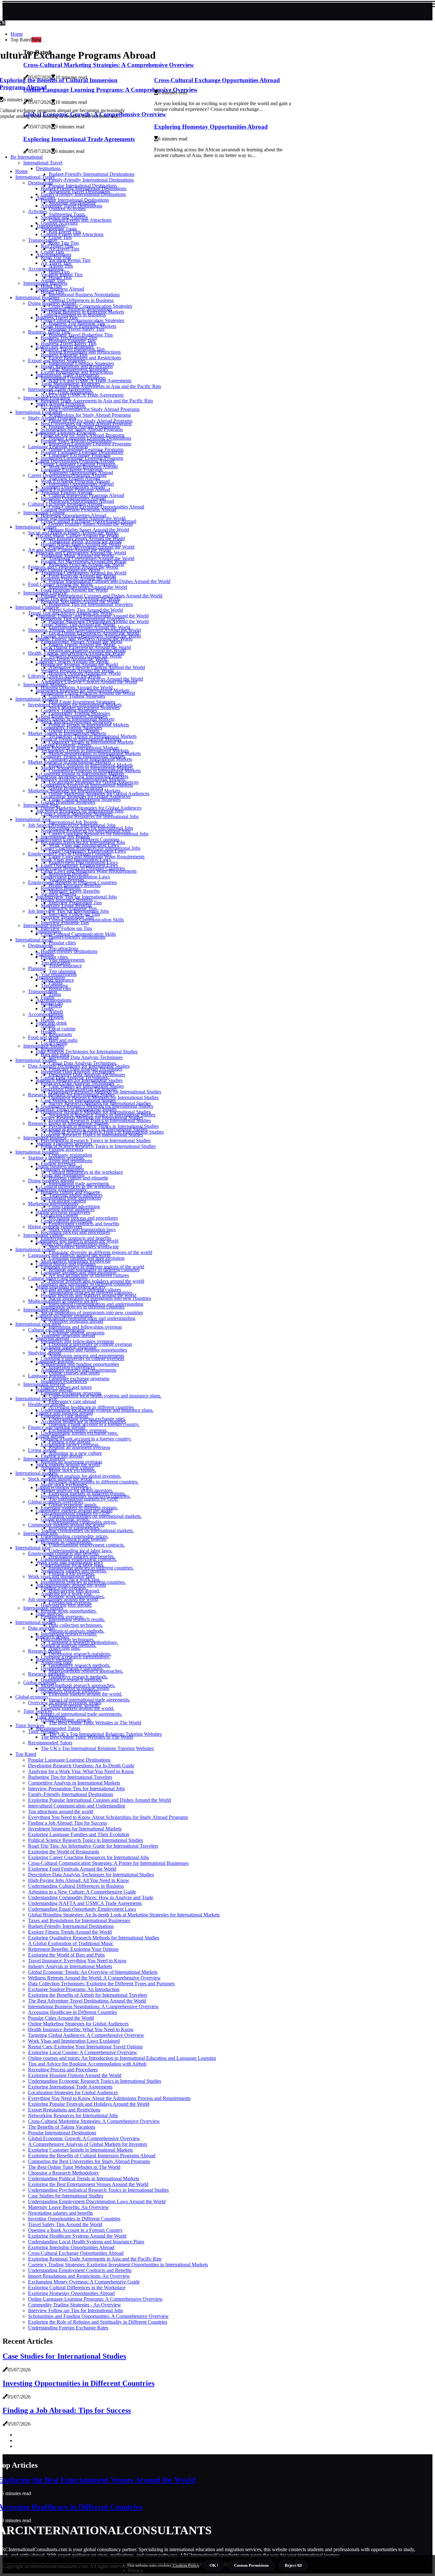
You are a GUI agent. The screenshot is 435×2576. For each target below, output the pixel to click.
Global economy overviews (56, 1502)
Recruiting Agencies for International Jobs (83, 842)
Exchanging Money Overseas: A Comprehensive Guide (84, 2282)
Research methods (46, 1674)
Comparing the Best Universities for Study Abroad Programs (89, 2161)
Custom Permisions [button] (251, 2565)
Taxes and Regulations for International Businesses (79, 1920)
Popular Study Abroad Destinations (76, 441)
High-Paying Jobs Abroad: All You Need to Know (79, 1880)
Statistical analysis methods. (69, 1645)
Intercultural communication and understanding (88, 1318)
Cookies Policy (185, 2565)
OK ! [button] (214, 2565)
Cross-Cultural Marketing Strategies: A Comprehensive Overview (94, 2121)
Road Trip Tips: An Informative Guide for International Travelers (93, 1846)
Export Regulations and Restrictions (77, 372)
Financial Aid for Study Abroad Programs (83, 435)
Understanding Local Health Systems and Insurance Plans (86, 2242)
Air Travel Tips (56, 263)
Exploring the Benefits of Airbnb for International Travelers (88, 1995)
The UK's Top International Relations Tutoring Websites (97, 1748)
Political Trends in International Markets (81, 739)
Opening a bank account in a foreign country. (86, 1439)
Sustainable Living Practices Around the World (88, 693)
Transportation (43, 240)
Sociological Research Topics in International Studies (94, 1129)
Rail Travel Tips (57, 246)
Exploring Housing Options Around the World (75, 2075)
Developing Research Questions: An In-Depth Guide (81, 1766)
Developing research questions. (72, 1668)
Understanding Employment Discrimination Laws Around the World (97, 2201)
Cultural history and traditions (58, 1278)
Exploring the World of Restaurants (64, 1852)
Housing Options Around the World (77, 687)
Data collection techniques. (76, 1625)
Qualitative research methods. (70, 1691)
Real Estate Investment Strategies (74, 716)
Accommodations (46, 269)
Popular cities (62, 943)
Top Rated (26, 1754)
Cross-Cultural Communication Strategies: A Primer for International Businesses (108, 1863)
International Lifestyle (37, 607)
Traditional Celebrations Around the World (84, 573)
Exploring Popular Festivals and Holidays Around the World (89, 2104)
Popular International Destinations (75, 200)
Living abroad (42, 1450)
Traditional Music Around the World (77, 556)
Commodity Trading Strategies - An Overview (75, 2305)
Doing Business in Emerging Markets (78, 326)
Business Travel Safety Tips (69, 343)
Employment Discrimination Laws (75, 877)
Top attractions (56, 963)
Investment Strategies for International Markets (75, 705)
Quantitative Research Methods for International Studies (97, 1106)
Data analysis (41, 1628)
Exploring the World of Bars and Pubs (66, 1955)
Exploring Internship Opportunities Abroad (71, 2247)
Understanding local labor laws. (73, 1565)
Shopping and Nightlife (64, 217)
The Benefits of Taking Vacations (62, 2127)
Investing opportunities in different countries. (94, 1482)
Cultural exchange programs (56, 1330)
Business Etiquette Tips (64, 355)
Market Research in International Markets (70, 762)
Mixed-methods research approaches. (78, 1685)
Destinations (48, 168)
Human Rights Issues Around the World (81, 544)
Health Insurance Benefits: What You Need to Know (81, 2029)
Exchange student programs (69, 1347)
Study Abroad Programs (52, 418)
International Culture (36, 527)
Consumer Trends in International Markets (83, 756)
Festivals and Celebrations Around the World (73, 567)
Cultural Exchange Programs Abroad (65, 504)
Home (17, 34)
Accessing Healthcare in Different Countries (72, 2012)
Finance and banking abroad (57, 1427)
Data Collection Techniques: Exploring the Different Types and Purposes (101, 1984)
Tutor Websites (43, 1731)
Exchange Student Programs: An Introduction (74, 1989)
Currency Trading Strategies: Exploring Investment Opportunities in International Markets (118, 2265)
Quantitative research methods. (72, 1680)
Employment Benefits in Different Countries (72, 882)
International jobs (33, 1548)
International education (38, 1324)
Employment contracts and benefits (76, 1238)
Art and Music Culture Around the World (69, 550)
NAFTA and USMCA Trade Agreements (82, 395)
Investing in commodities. (67, 1542)
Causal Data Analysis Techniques (74, 1077)
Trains (55, 994)
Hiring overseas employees (55, 1227)
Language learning (47, 1376)
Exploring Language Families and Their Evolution (79, 1834)
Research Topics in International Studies (68, 1123)
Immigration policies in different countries (83, 1307)
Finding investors (58, 1163)
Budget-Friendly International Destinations (92, 174)
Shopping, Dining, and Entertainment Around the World (84, 630)
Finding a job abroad (62, 1456)
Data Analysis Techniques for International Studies (87, 1052)
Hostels (56, 1017)
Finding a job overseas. (64, 1588)
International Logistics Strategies (73, 378)
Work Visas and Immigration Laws (76, 859)
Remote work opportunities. (69, 1611)
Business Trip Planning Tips (69, 338)
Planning (37, 968)
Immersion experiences (64, 1381)
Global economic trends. (65, 1519)
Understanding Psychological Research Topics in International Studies (98, 2190)
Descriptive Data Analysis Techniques (79, 1089)
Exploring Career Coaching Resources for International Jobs (89, 1857)
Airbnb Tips (53, 280)
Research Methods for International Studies (71, 1095)
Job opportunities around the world (63, 1599)
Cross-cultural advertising (66, 1221)
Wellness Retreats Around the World (77, 670)
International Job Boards (65, 837)
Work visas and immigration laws (74, 1244)
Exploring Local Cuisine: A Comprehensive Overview (83, 2052)
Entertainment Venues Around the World (82, 642)
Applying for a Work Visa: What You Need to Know (81, 1771)
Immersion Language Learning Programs (82, 458)
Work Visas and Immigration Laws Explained (74, 2041)
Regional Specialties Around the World (80, 601)
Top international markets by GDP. (76, 1513)
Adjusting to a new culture (67, 1467)
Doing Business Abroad (52, 303)
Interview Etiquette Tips (65, 923)
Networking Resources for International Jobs (86, 831)
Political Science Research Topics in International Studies (98, 1146)
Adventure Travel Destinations (71, 206)
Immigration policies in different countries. (83, 1582)
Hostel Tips (52, 292)
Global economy (40, 1682)
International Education (39, 412)
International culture (35, 1249)
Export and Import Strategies (57, 361)
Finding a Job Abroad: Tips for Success (68, 1823)
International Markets (37, 699)
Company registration (62, 1169)
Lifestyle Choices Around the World (64, 676)
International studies (35, 1622)
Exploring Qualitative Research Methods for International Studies (94, 1938)
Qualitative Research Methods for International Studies (96, 1112)
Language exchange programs (71, 1393)
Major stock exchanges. (64, 1485)
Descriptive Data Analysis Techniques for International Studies (91, 1875)
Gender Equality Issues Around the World (83, 538)
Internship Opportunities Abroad (73, 498)
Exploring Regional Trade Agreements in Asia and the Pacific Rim (95, 2259)
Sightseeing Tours (59, 229)
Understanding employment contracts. (79, 1559)
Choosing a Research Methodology (64, 2173)
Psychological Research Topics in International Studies (96, 1140)
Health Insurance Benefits (67, 900)
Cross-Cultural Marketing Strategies (77, 814)
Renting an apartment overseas (71, 1462)
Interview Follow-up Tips (66, 928)
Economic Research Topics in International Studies (92, 1135)
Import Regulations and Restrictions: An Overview (79, 2276)
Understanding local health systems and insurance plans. (105, 1396)
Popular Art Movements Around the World (84, 561)
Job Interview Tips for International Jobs (68, 911)
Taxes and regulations (63, 1175)
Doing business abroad (51, 1181)
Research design (44, 1651)
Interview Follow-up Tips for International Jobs (75, 2310)
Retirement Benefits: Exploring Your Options (73, 1949)
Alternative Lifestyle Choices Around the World (89, 682)
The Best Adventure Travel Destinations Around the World (87, 2001)
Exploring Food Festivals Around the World (72, 1869)
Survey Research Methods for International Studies (92, 1118)
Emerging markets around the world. (78, 1708)
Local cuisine (62, 1029)
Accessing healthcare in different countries (83, 1421)
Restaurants (60, 1034)
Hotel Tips (51, 286)
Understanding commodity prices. (75, 1536)
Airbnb (48, 1026)
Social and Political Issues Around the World (73, 533)
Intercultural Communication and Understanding (77, 1806)
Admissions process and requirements (78, 1370)
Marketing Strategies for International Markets (74, 791)
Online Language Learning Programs (78, 464)
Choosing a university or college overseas (82, 1358)
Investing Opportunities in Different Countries (74, 2219)
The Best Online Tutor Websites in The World (95, 1723)
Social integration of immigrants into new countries (92, 1313)
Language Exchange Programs (72, 469)
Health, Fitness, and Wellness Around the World (76, 653)
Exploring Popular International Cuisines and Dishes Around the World (100, 1800)
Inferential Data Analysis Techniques (86, 1057)
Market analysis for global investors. (77, 1490)
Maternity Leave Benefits (66, 905)
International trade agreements (71, 1198)
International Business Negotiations (84, 295)
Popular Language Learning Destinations (82, 452)
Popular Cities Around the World (61, 2018)
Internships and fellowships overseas (85, 1327)
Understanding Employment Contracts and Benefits (80, 2270)
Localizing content (59, 1215)
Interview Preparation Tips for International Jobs (76, 1789)
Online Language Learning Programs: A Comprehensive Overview (95, 2299)
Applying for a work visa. (67, 1594)
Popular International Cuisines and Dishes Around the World (102, 596)
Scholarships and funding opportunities (80, 1364)
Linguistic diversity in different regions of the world (93, 1267)
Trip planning (54, 986)
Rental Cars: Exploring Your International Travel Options (85, 2047)
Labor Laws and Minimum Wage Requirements (89, 871)
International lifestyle (36, 1399)
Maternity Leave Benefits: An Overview (68, 2207)
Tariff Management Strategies (70, 383)
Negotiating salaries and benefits (61, 2213)
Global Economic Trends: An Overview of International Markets (93, 1972)
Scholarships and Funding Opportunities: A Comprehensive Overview (98, 2316)
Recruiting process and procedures (75, 1232)
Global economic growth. (66, 1720)
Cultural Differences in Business (81, 300)
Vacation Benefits (58, 894)
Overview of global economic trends (65, 1703)
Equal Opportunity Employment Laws (79, 865)
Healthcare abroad (46, 1404)
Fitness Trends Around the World (74, 659)
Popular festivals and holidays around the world (89, 1295)
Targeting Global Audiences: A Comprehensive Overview (86, 2035)
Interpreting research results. (69, 1634)
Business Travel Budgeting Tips (73, 349)
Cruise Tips (52, 252)
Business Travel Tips (49, 332)
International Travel (35, 177)
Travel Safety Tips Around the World (78, 624)
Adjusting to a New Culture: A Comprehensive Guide (82, 1892)
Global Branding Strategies (68, 802)
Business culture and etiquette (71, 1192)
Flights (48, 997)
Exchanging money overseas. (70, 1444)
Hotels (47, 1020)
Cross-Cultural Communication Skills (78, 934)
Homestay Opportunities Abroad (73, 515)
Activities (38, 211)
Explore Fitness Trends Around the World (70, 1932)
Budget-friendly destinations (69, 951)
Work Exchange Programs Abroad (75, 481)
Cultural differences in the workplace (86, 1172)
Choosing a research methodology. (75, 1657)
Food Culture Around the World (60, 584)
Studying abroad (45, 1353)
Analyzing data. (57, 1662)
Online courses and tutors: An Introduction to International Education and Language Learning (122, 2058)
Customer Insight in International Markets (82, 773)
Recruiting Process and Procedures (63, 2070)
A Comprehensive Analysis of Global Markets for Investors (88, 2144)
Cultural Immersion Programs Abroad (78, 510)
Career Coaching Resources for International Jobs (91, 848)
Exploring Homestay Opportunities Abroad (211, 127)
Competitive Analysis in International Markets (87, 785)
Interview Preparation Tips (67, 917)
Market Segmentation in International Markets (87, 768)
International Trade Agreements (60, 389)
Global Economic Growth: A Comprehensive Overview (84, 2138)
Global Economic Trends (66, 745)
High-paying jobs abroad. (66, 1605)
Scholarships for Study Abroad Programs (90, 415)
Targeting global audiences (68, 1209)
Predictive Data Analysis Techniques (78, 1083)
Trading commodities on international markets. (87, 1530)
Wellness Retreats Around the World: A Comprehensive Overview (94, 1978)
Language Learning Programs (58, 447)
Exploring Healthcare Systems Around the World (77, 2236)
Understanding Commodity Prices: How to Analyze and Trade (91, 1898)
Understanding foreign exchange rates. (79, 1433)
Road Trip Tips (56, 257)
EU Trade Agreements (63, 406)
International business (37, 1152)
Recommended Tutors (58, 1728)
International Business (37, 297)
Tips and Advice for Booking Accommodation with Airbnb (87, 2064)
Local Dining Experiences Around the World (86, 647)
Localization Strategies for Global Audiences (86, 796)
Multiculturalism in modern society (63, 1301)
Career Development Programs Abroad (67, 475)
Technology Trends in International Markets (85, 750)
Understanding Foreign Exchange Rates (68, 2328)
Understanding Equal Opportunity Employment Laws (82, 1909)
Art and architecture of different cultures (81, 1290)
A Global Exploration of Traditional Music (71, 1943)
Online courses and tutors (66, 1387)
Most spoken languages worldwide (76, 1261)
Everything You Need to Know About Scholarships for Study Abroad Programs (108, 1817)
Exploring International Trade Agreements (70, 2087)
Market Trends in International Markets (67, 733)
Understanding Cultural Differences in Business (76, 1886)
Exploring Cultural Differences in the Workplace (77, 2287)
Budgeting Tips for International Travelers (83, 619)
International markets (36, 1473)
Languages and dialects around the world (69, 1255)
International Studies (36, 1060)
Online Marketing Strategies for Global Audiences (91, 808)
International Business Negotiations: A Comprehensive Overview (93, 2006)
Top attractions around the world (61, 1811)
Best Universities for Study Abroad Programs (94, 409)
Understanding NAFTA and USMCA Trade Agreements (85, 1903)
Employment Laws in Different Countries (70, 854)
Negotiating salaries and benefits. (74, 1571)
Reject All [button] (293, 2565)
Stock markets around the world (60, 1479)
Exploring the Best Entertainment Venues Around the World (88, 2184)
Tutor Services (38, 1711)
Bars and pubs (55, 1054)
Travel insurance (57, 980)
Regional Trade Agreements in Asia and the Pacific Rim (105, 386)
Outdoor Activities (59, 223)
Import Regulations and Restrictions (77, 366)
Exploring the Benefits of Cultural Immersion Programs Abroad (92, 2156)
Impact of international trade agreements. (82, 1714)
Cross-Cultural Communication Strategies (82, 320)
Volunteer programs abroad (68, 1335)
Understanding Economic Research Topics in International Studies (95, 2081)
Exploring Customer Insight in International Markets (80, 2150)
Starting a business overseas (56, 1158)
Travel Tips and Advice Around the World (70, 613)
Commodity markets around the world (66, 1525)
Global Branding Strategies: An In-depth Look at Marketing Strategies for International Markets (124, 1915)
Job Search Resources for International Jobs (72, 825)
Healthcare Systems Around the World (79, 664)
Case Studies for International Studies (78, 1100)
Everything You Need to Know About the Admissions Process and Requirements (109, 2098)
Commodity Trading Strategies (71, 728)
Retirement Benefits (61, 888)
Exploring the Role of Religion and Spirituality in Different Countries (98, 2322)
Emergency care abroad (72, 1401)
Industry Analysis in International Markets (83, 779)
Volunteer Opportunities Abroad (73, 487)
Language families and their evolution (79, 1272)
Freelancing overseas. (62, 1616)
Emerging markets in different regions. (79, 1508)
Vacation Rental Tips (62, 274)
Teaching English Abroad (66, 492)
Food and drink (43, 1037)
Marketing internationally (53, 1204)
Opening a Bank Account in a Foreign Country (75, 2230)
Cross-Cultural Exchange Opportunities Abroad (217, 80)
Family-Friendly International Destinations (91, 180)
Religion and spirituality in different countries (86, 1284)
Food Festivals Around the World (74, 590)
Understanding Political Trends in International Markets (84, 2179)
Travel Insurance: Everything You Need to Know (77, 1961)
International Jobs (33, 819)
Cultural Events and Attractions (72, 234)
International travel (34, 940)
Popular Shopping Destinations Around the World (91, 636)
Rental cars (52, 1003)
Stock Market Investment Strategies (76, 722)
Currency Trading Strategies (69, 710)
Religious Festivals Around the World (78, 578)
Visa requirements (59, 974)
